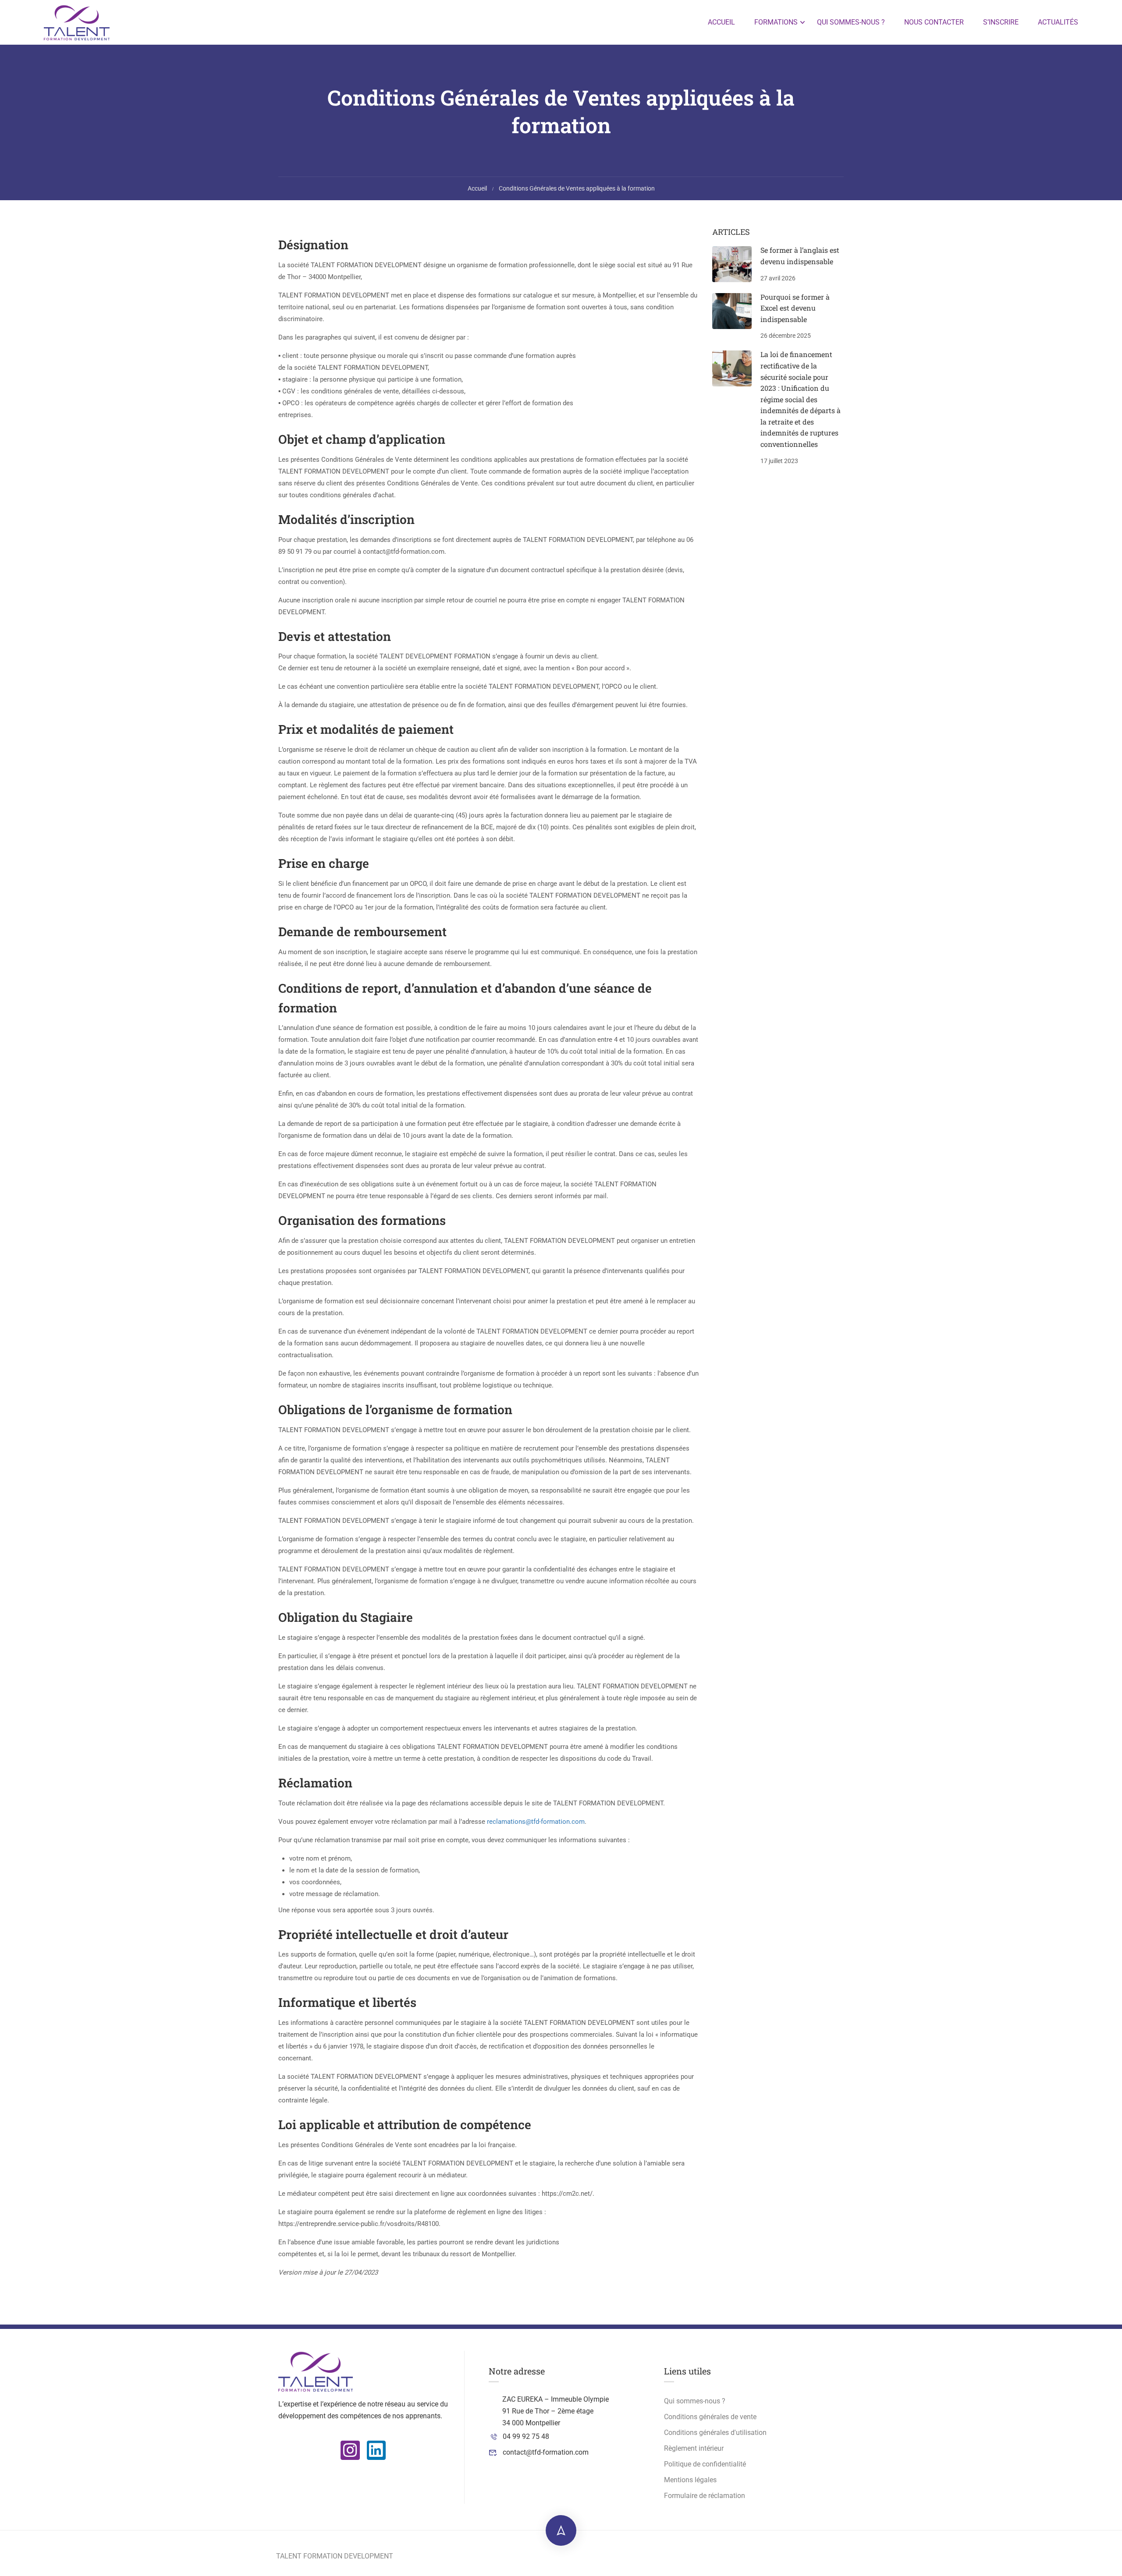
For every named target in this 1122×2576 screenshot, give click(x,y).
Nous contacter (934, 22)
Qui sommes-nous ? (851, 22)
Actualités (1058, 22)
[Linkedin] (376, 2450)
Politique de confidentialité (705, 2464)
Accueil (721, 22)
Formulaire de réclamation (705, 2496)
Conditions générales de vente (710, 2417)
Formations (776, 22)
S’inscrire (1001, 22)
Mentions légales (690, 2480)
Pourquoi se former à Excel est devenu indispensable (795, 308)
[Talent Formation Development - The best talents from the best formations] (77, 22)
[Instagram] (350, 2450)
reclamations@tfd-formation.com (536, 1822)
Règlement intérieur (694, 2448)
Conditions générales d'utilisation (715, 2433)
